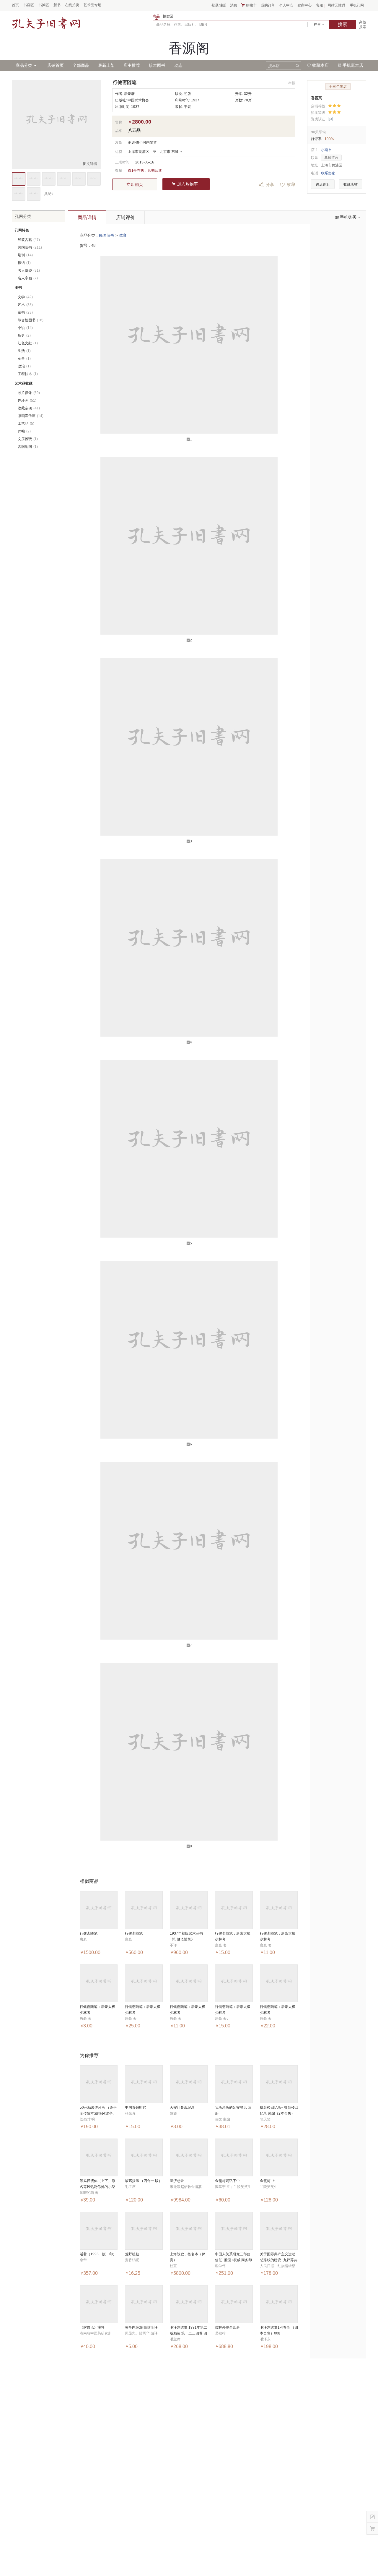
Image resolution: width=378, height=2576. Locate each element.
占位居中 (46, 23)
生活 (24, 351)
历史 (24, 335)
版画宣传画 (31, 416)
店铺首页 (56, 65)
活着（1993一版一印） (98, 2254)
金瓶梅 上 (267, 2181)
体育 (123, 235)
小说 (25, 328)
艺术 (25, 305)
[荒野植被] (144, 2231)
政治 (24, 366)
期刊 (25, 255)
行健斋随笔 (89, 1933)
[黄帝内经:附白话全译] (144, 2304)
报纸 (24, 263)
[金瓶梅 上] (279, 2157)
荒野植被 (132, 2254)
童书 (25, 312)
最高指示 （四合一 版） (144, 2181)
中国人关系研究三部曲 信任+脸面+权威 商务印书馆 (233, 2260)
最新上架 (106, 65)
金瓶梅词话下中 (227, 2181)
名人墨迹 (29, 270)
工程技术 (28, 374)
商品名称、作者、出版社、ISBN (182, 25)
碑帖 (24, 431)
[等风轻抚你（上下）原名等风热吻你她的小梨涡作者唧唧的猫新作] (99, 2157)
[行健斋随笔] (99, 1910)
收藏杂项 (29, 408)
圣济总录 (177, 2181)
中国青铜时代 (136, 2108)
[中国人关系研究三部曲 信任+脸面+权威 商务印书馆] (234, 2231)
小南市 (326, 150)
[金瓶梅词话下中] (234, 2157)
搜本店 (274, 66)
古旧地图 (28, 447)
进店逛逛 (323, 184)
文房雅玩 (28, 439)
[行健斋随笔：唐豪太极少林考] (234, 1910)
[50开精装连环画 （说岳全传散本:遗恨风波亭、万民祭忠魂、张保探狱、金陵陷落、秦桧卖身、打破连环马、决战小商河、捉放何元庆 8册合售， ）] (99, 2084)
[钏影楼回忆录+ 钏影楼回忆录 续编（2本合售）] (279, 2084)
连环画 (27, 401)
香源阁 (317, 98)
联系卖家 (328, 173)
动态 (178, 65)
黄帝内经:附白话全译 (141, 2327)
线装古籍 (29, 240)
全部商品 (81, 65)
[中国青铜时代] (144, 2084)
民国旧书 (107, 235)
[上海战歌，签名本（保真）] (189, 2231)
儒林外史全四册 (227, 2327)
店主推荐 (132, 65)
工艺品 (26, 424)
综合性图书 (31, 320)
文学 (25, 297)
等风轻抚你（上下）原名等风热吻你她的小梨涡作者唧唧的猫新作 (97, 2187)
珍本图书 (157, 65)
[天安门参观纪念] (189, 2084)
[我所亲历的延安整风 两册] (234, 2084)
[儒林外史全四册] (234, 2304)
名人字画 (28, 278)
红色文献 (28, 343)
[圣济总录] (189, 2157)
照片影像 (29, 393)
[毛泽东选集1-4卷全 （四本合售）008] (279, 2304)
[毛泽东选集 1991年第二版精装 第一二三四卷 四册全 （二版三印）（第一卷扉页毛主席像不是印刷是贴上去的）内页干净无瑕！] (189, 2304)
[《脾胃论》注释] (99, 2304)
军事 (24, 359)
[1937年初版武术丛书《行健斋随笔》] (189, 1910)
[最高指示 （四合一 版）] (144, 2157)
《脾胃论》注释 (92, 2327)
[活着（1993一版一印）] (99, 2231)
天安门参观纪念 (182, 2108)
